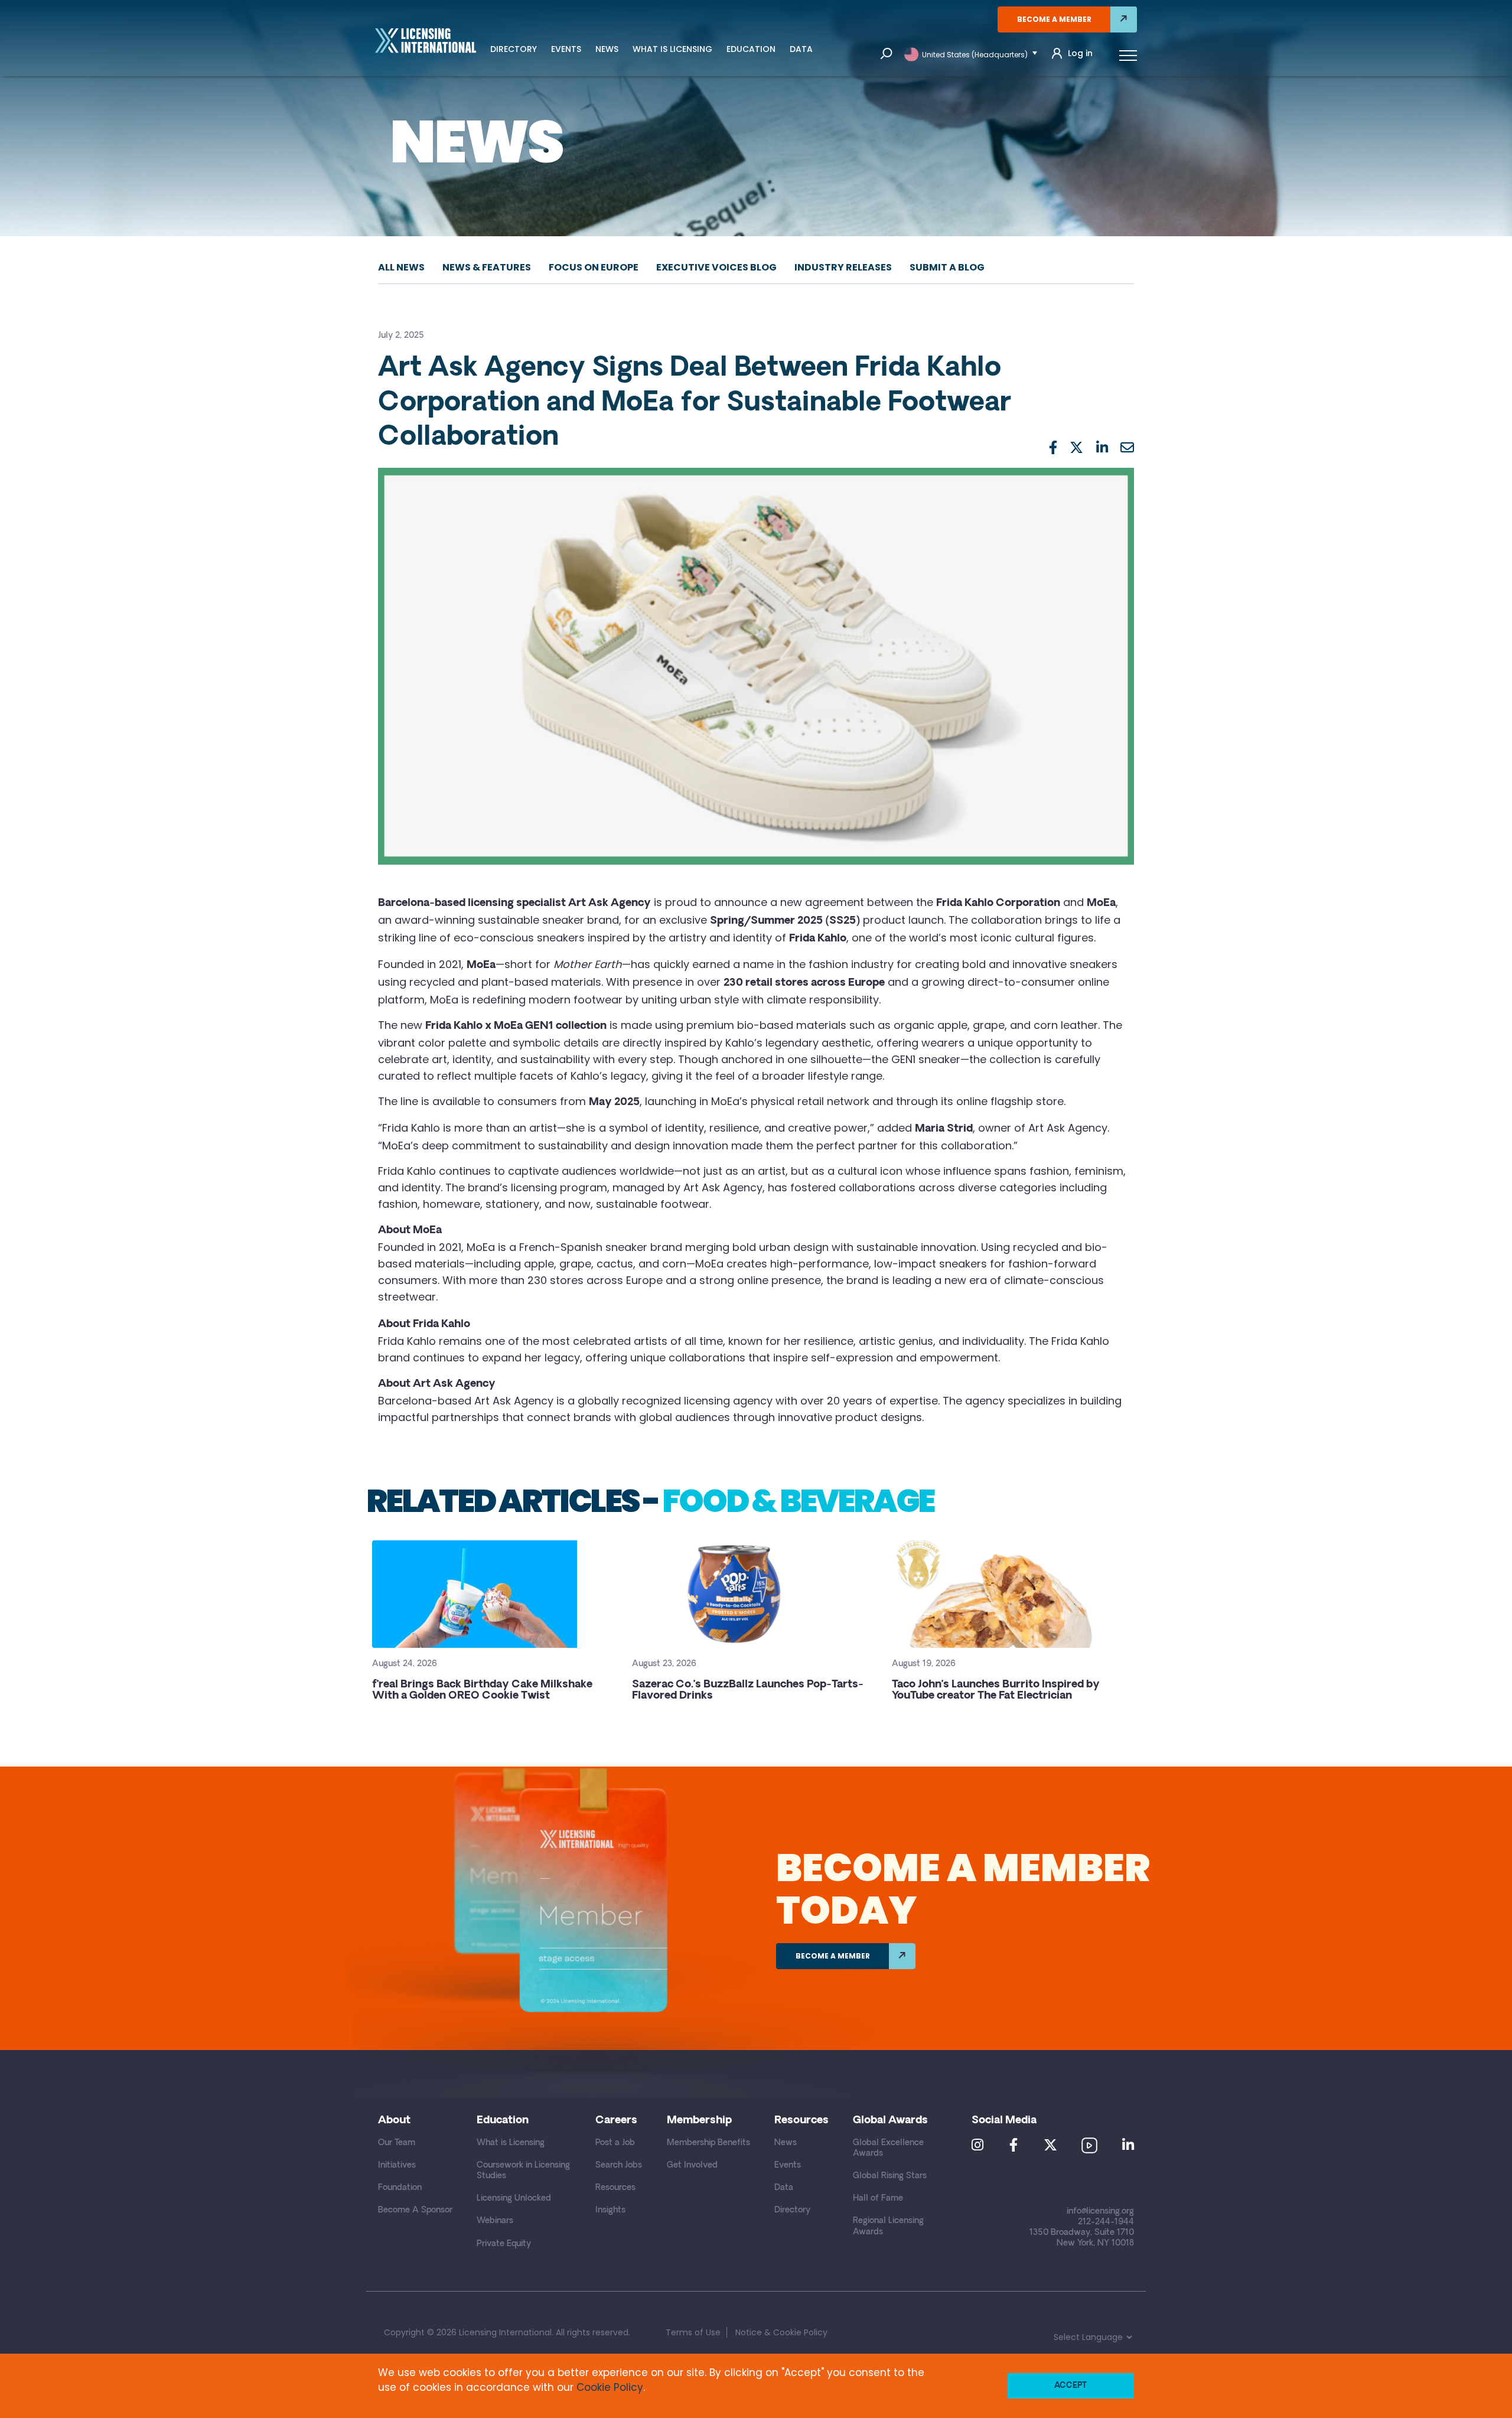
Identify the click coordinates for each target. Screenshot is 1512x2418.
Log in (1080, 53)
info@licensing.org (1100, 2212)
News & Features (487, 267)
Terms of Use (693, 2332)
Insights (610, 2210)
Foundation (400, 2188)
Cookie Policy (610, 2387)
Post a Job (615, 2143)
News (607, 49)
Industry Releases (843, 267)
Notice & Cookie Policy (781, 2332)
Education (751, 49)
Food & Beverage (798, 1501)
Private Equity (504, 2244)
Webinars (495, 2221)
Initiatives (397, 2166)
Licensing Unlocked (514, 2199)
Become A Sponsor (415, 2210)
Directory (514, 49)
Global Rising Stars (890, 2176)
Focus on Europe (594, 267)
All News (401, 267)
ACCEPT (1071, 2386)
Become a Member (1054, 19)
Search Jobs (619, 2166)
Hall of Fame (878, 2199)
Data (801, 49)
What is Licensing (672, 49)
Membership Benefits (708, 2143)
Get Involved (692, 2166)
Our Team (397, 2143)
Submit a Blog (947, 267)
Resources (615, 2188)
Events (566, 49)
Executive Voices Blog (716, 267)
